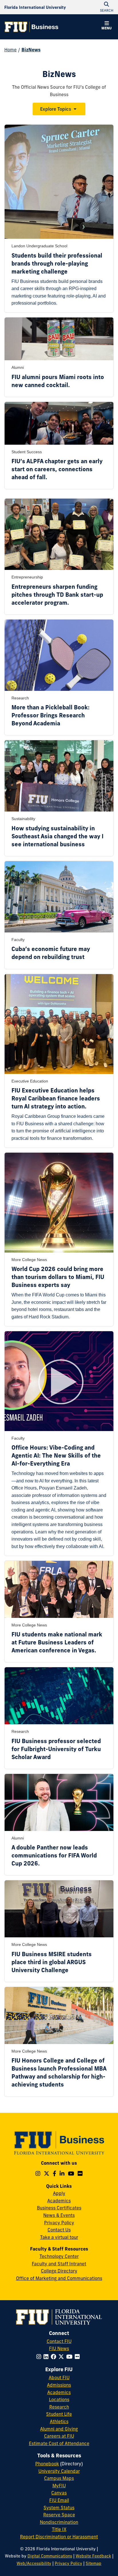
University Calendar (59, 2471)
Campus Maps (59, 2478)
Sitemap (94, 2563)
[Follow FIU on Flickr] (78, 2357)
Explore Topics (56, 109)
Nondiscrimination (59, 2522)
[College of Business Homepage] (32, 27)
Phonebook (47, 2464)
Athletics (59, 2421)
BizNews (31, 50)
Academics (59, 2201)
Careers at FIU (59, 2436)
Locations (59, 2399)
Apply (59, 2193)
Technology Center (59, 2256)
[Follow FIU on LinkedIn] (47, 2357)
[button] (107, 26)
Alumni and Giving (59, 2429)
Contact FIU (59, 2341)
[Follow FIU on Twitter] (62, 2357)
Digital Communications (50, 2556)
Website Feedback (93, 2556)
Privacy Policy (59, 2223)
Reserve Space (59, 2515)
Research (59, 2407)
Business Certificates (59, 2208)
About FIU (59, 2377)
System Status (59, 2508)
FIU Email (59, 2500)
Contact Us (59, 2230)
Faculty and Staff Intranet (59, 2264)
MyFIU (59, 2486)
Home (10, 50)
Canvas (59, 2493)
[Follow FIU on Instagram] (40, 2357)
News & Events (59, 2215)
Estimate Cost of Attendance (59, 2443)
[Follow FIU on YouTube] (70, 2357)
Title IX (59, 2529)
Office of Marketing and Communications (59, 2278)
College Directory (59, 2271)
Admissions (59, 2385)
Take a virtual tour (59, 2237)
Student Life (59, 2414)
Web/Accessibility (34, 2563)
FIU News (59, 2348)
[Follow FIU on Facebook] (55, 2357)
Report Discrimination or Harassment (59, 2537)
